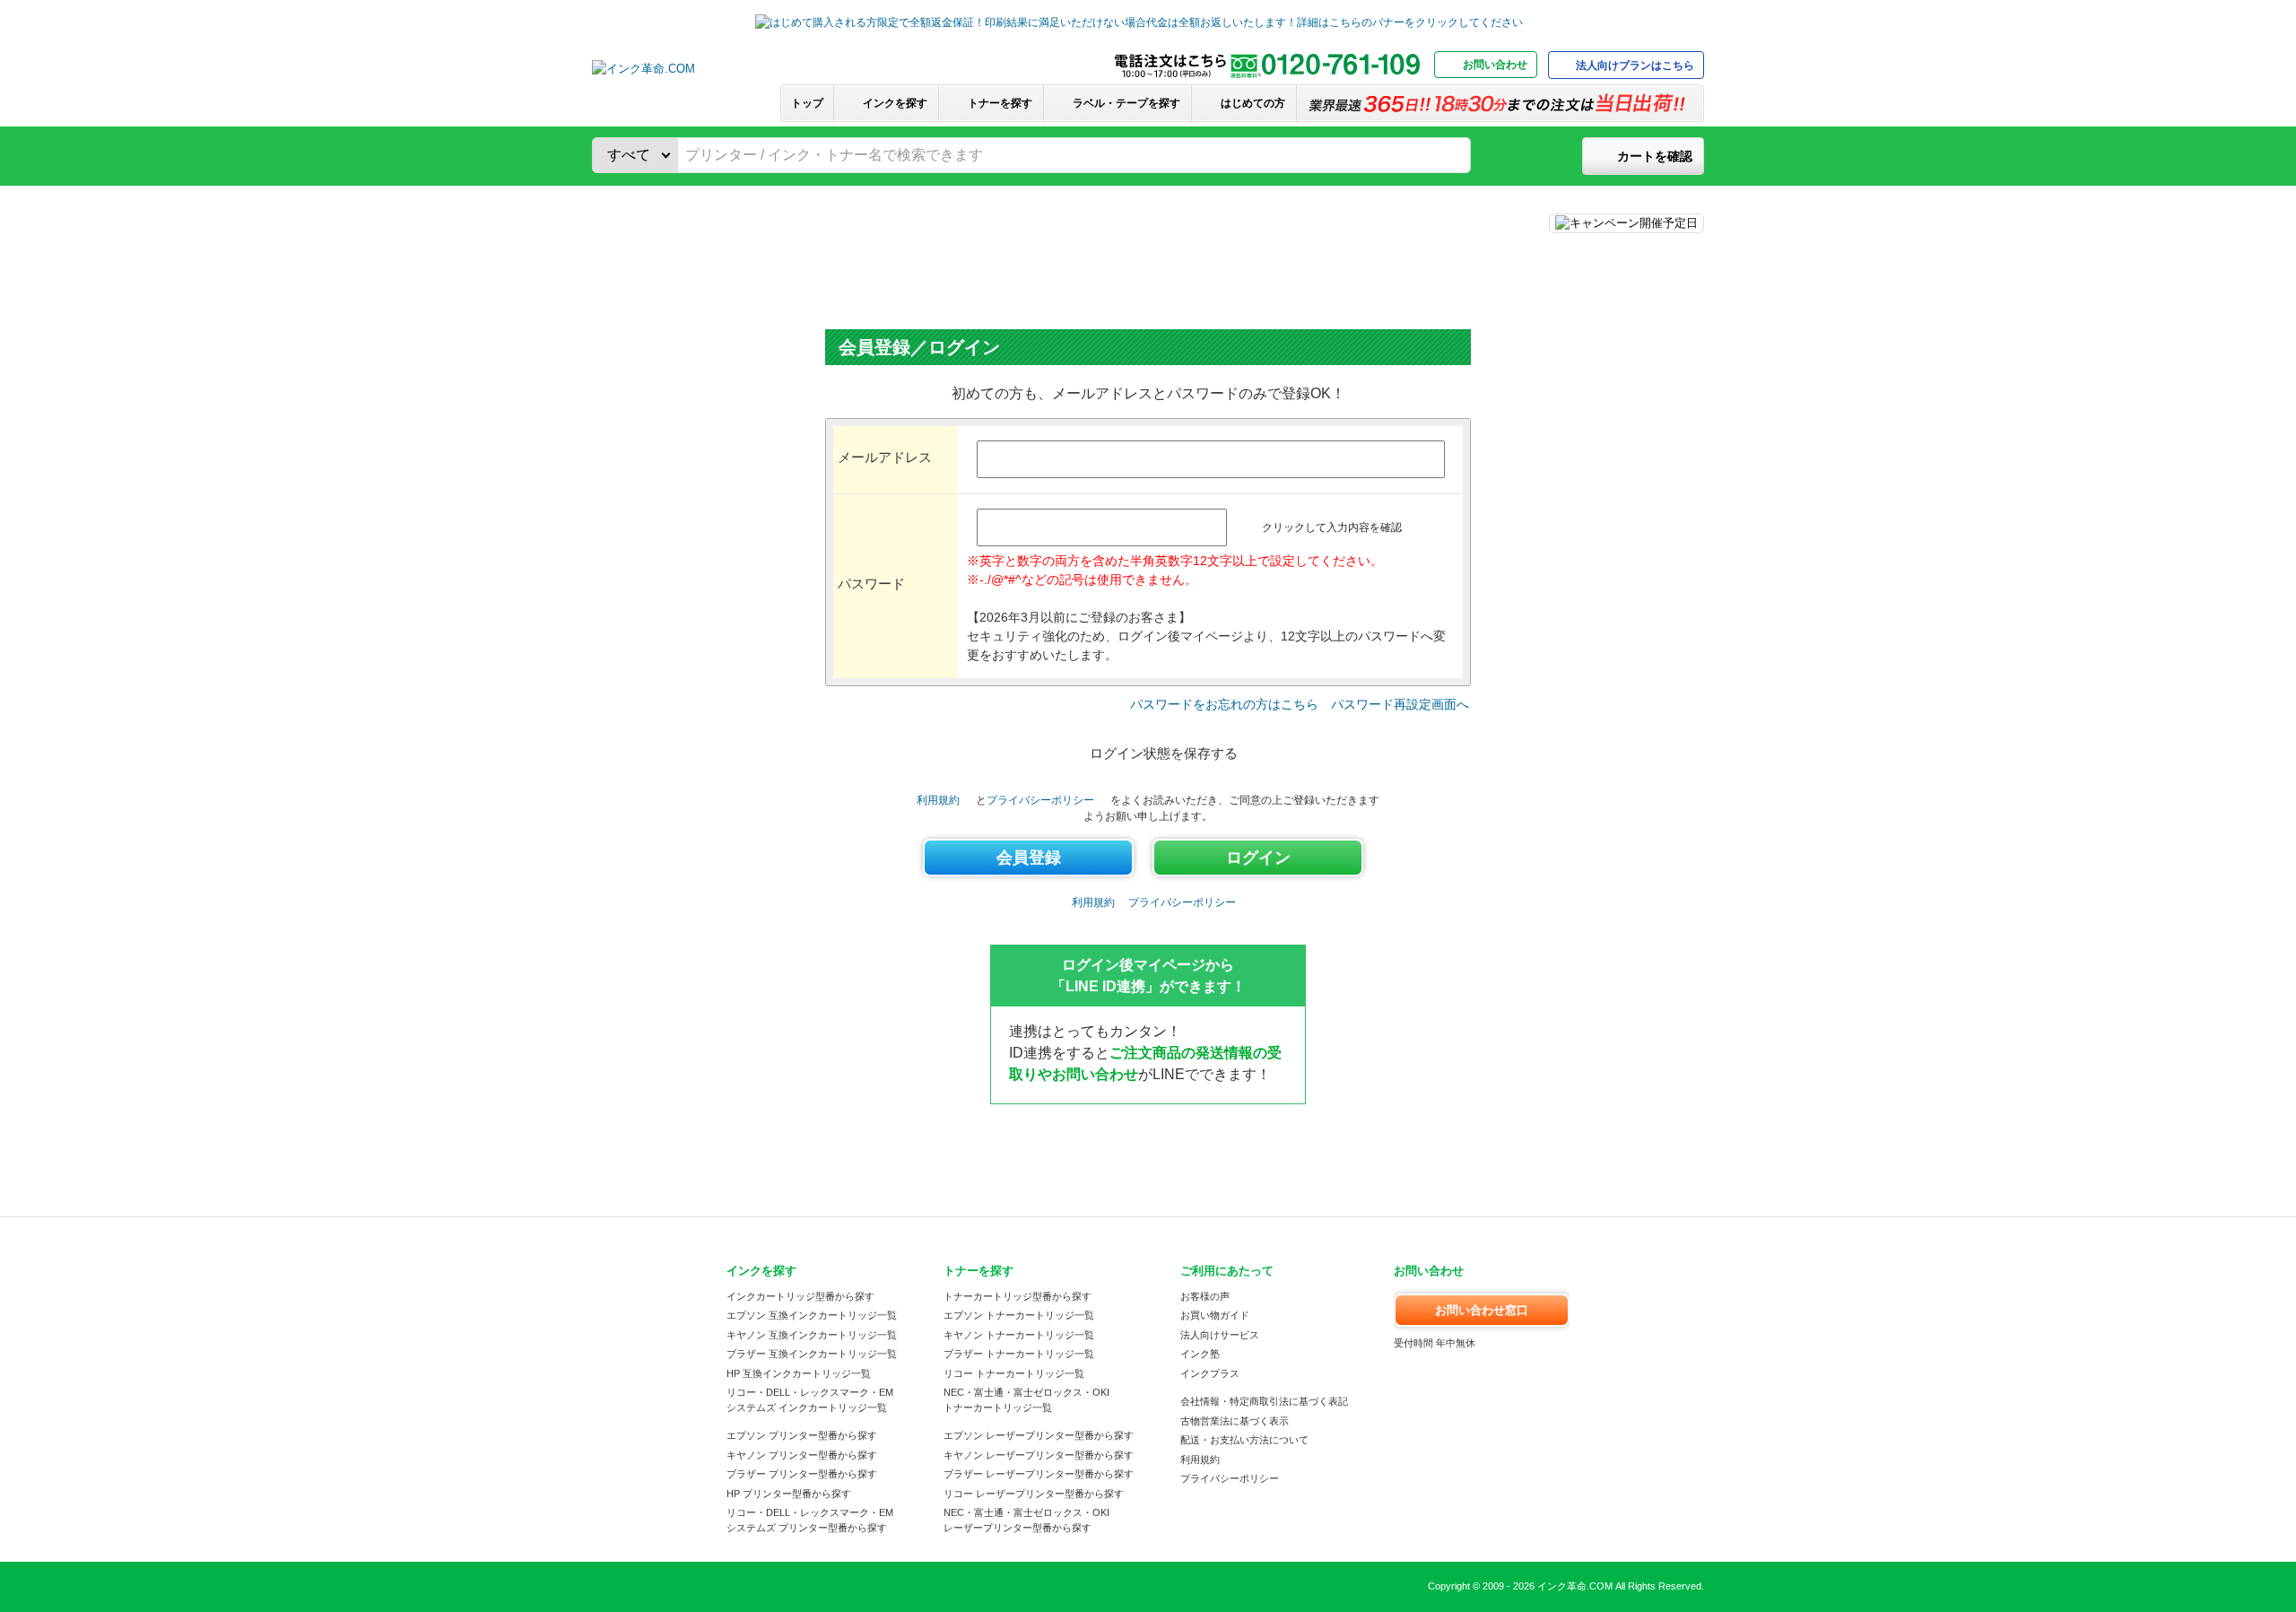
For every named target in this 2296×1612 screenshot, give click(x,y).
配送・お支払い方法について (1244, 1440)
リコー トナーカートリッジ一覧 (1014, 1373)
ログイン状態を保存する (1164, 753)
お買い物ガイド (1215, 1315)
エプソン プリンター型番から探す (802, 1435)
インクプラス (1210, 1373)
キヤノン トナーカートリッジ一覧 (1019, 1335)
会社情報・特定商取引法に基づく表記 (1264, 1401)
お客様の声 (1205, 1296)
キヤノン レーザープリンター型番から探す (1039, 1455)
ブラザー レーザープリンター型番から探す (1039, 1474)
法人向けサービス (1220, 1335)
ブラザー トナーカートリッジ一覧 (1019, 1354)
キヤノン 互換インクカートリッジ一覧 (812, 1335)
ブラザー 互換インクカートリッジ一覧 (812, 1354)
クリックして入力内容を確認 (1332, 527)
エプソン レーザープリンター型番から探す (1039, 1435)
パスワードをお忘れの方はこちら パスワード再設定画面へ (1300, 704)
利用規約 (938, 800)
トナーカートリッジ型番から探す (1018, 1296)
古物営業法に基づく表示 (1235, 1421)
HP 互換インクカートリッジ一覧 (799, 1373)
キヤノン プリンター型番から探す (802, 1455)
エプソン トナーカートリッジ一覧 (1019, 1315)
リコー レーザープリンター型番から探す (1034, 1494)
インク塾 (1200, 1354)
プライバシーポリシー (1040, 800)
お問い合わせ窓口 (1482, 1310)
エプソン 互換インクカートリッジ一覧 (812, 1315)
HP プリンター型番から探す (789, 1494)
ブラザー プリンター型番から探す (802, 1474)
